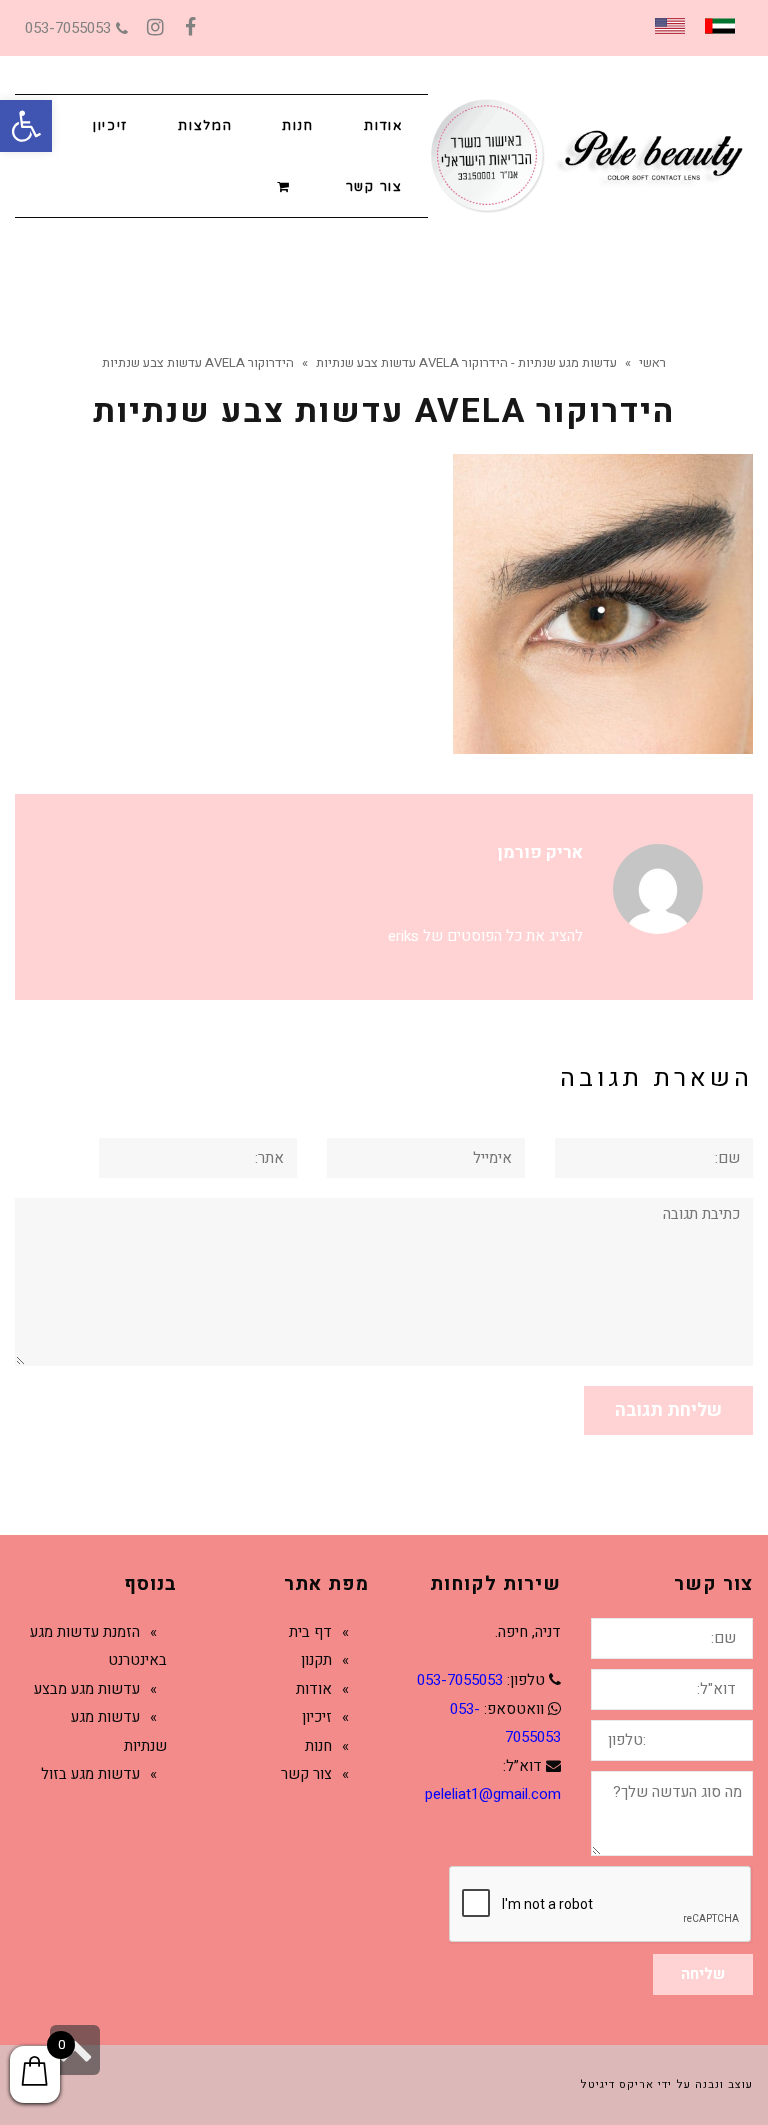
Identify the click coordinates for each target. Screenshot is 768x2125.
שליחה (703, 1974)
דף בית (310, 1632)
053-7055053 (68, 28)
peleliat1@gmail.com (493, 1794)
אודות (314, 1689)
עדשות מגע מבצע (87, 1689)
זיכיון (317, 1717)
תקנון (316, 1660)
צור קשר (306, 1774)
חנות (318, 1746)
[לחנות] (286, 185)
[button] (26, 126)
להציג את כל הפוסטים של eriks (485, 936)
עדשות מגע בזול (90, 1774)
